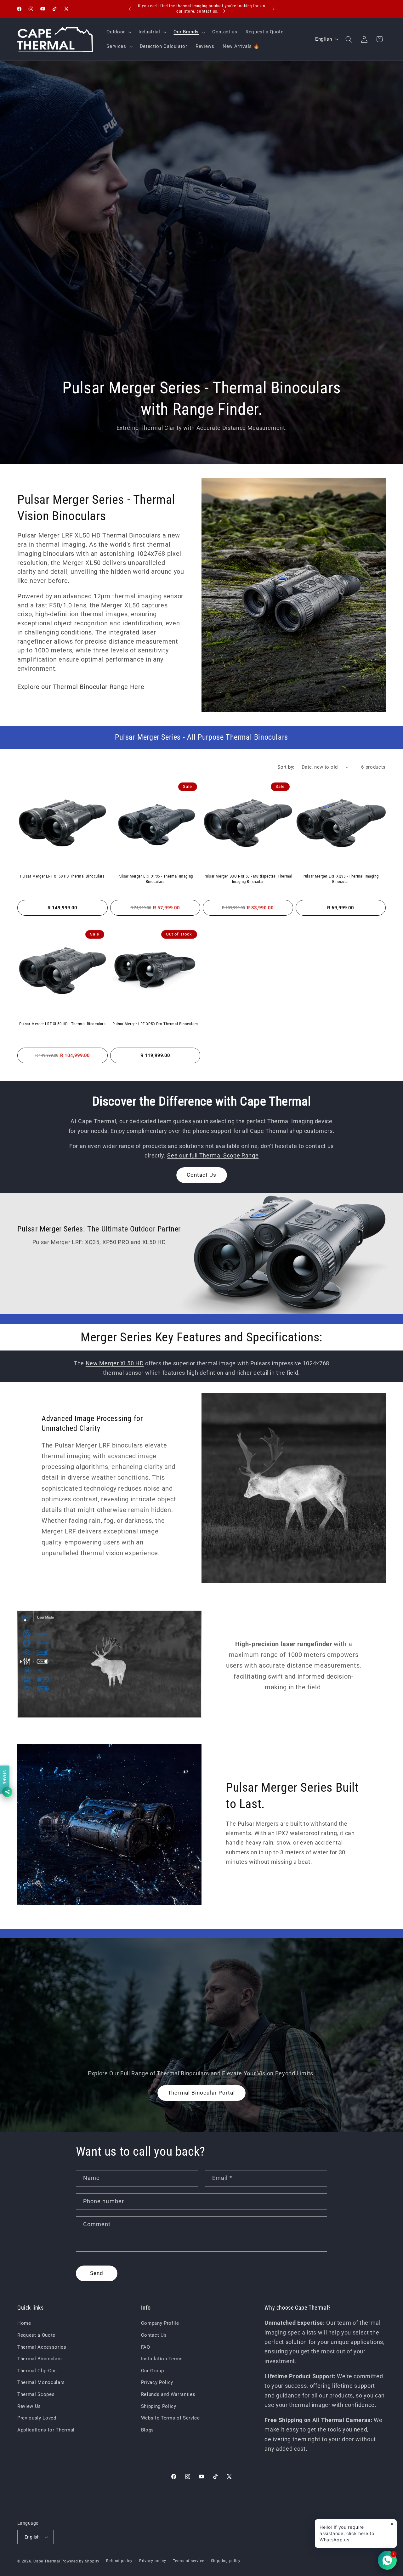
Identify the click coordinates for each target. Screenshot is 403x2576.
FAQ (146, 2347)
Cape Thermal (47, 2561)
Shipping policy (226, 2561)
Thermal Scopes (36, 2394)
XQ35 (92, 1242)
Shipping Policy (159, 2406)
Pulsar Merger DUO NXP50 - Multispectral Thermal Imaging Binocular (248, 879)
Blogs (148, 2430)
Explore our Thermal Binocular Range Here (81, 687)
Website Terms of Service (170, 2418)
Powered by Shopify (80, 2561)
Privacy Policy (157, 2382)
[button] (118, 32)
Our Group (153, 2371)
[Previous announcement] (130, 9)
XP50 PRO (116, 1242)
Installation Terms (162, 2359)
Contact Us (202, 1175)
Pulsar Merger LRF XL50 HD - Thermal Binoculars (62, 1024)
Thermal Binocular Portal (201, 2093)
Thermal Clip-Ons (37, 2371)
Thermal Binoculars (40, 2359)
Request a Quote (36, 2335)
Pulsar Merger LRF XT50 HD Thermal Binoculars (62, 876)
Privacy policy (153, 2561)
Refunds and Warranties (168, 2394)
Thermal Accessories (42, 2347)
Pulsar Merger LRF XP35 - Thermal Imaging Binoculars (155, 879)
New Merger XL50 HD (115, 1363)
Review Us (29, 2406)
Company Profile (160, 2323)
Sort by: (286, 767)
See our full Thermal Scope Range (213, 1156)
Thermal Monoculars (41, 2382)
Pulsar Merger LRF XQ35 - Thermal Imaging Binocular (341, 879)
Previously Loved (37, 2418)
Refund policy (119, 2561)
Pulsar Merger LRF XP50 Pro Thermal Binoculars (155, 1024)
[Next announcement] (274, 9)
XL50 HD (154, 1242)
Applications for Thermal (46, 2430)
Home (24, 2323)
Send (97, 2273)
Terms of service (188, 2561)
